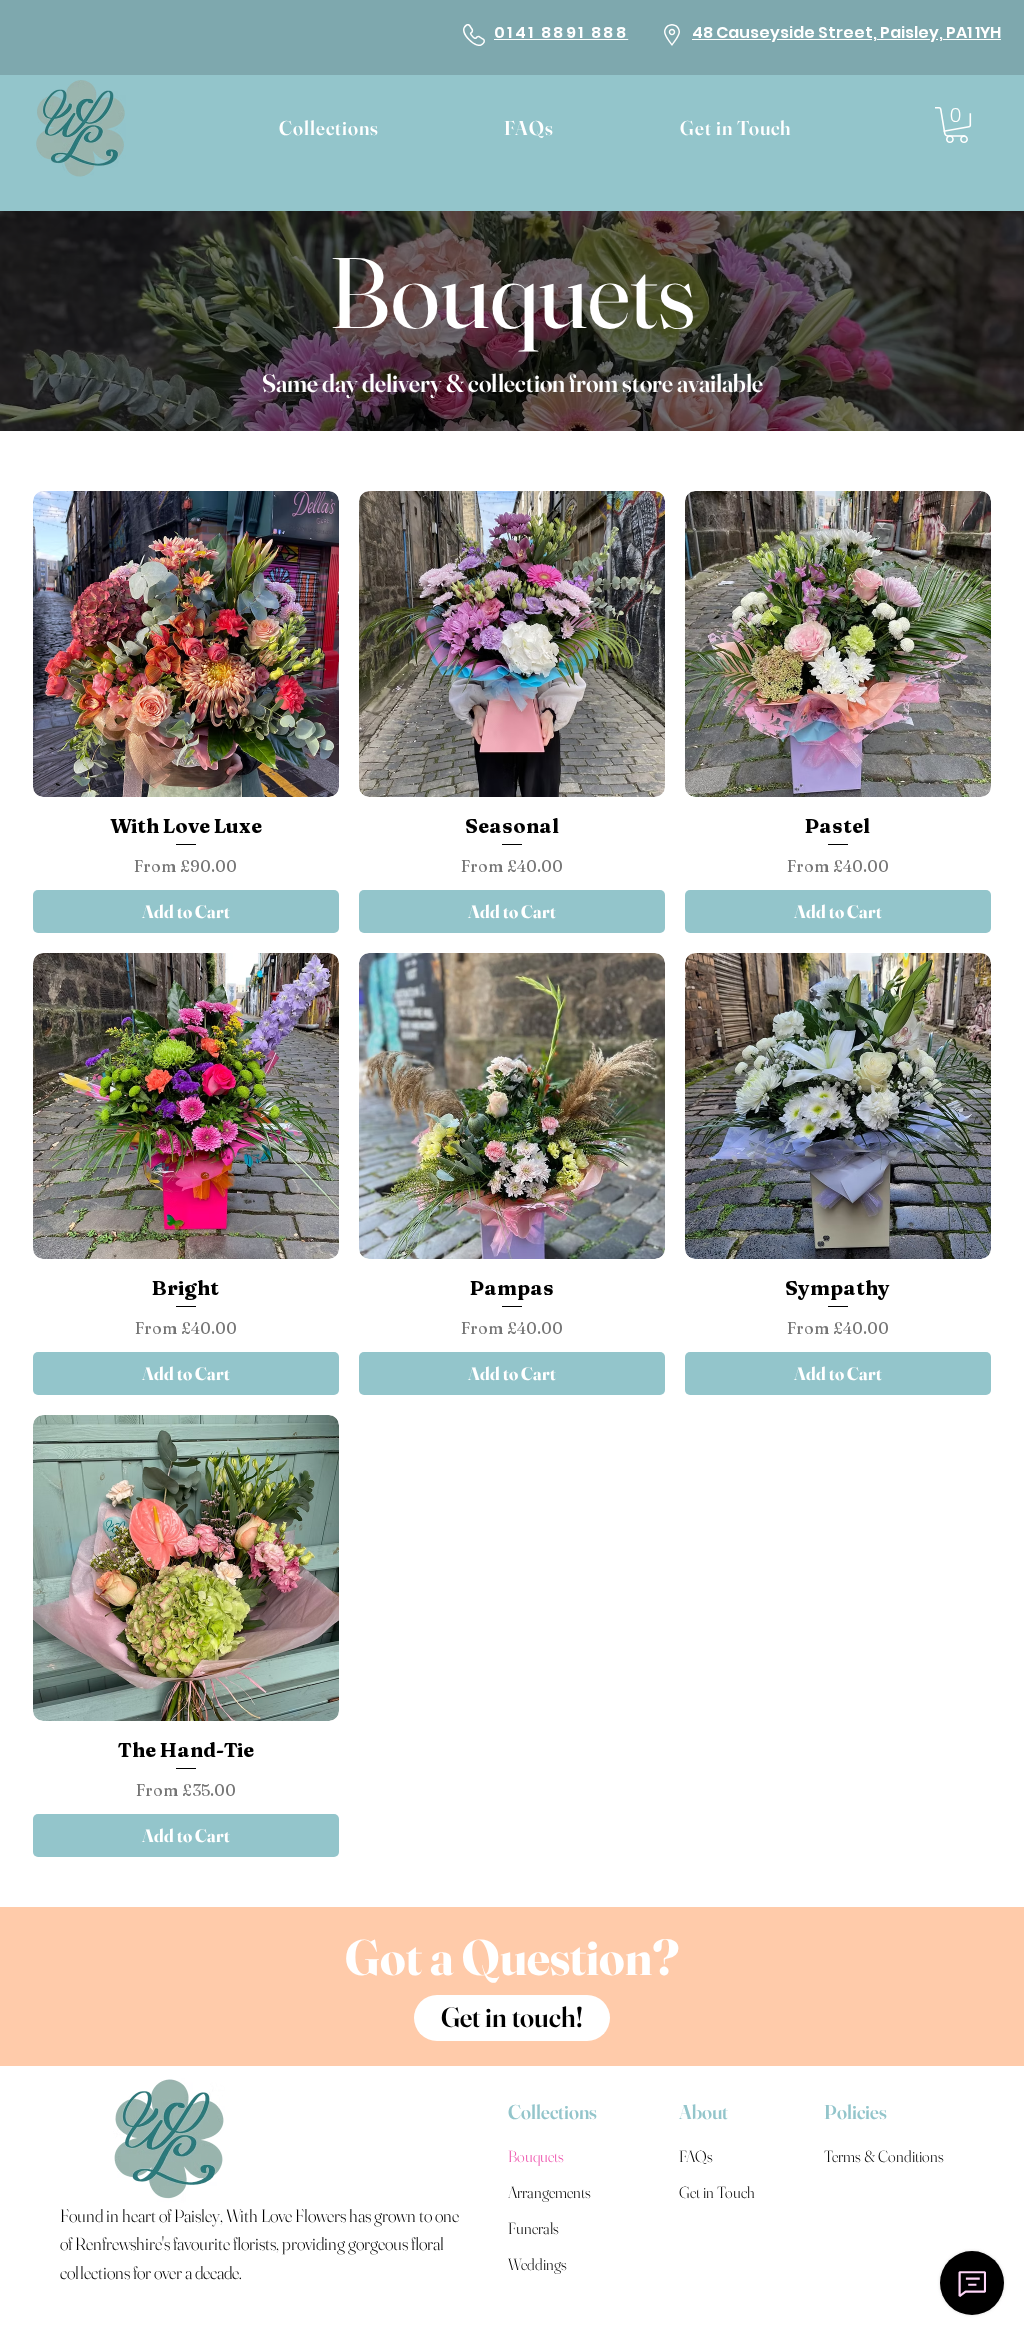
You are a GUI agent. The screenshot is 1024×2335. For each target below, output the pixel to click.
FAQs (696, 2156)
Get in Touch (717, 2192)
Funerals (533, 2228)
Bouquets (512, 292)
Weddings (537, 2264)
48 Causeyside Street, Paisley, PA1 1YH (846, 32)
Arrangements (549, 2192)
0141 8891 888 (561, 32)
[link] (956, 125)
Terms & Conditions (874, 2156)
